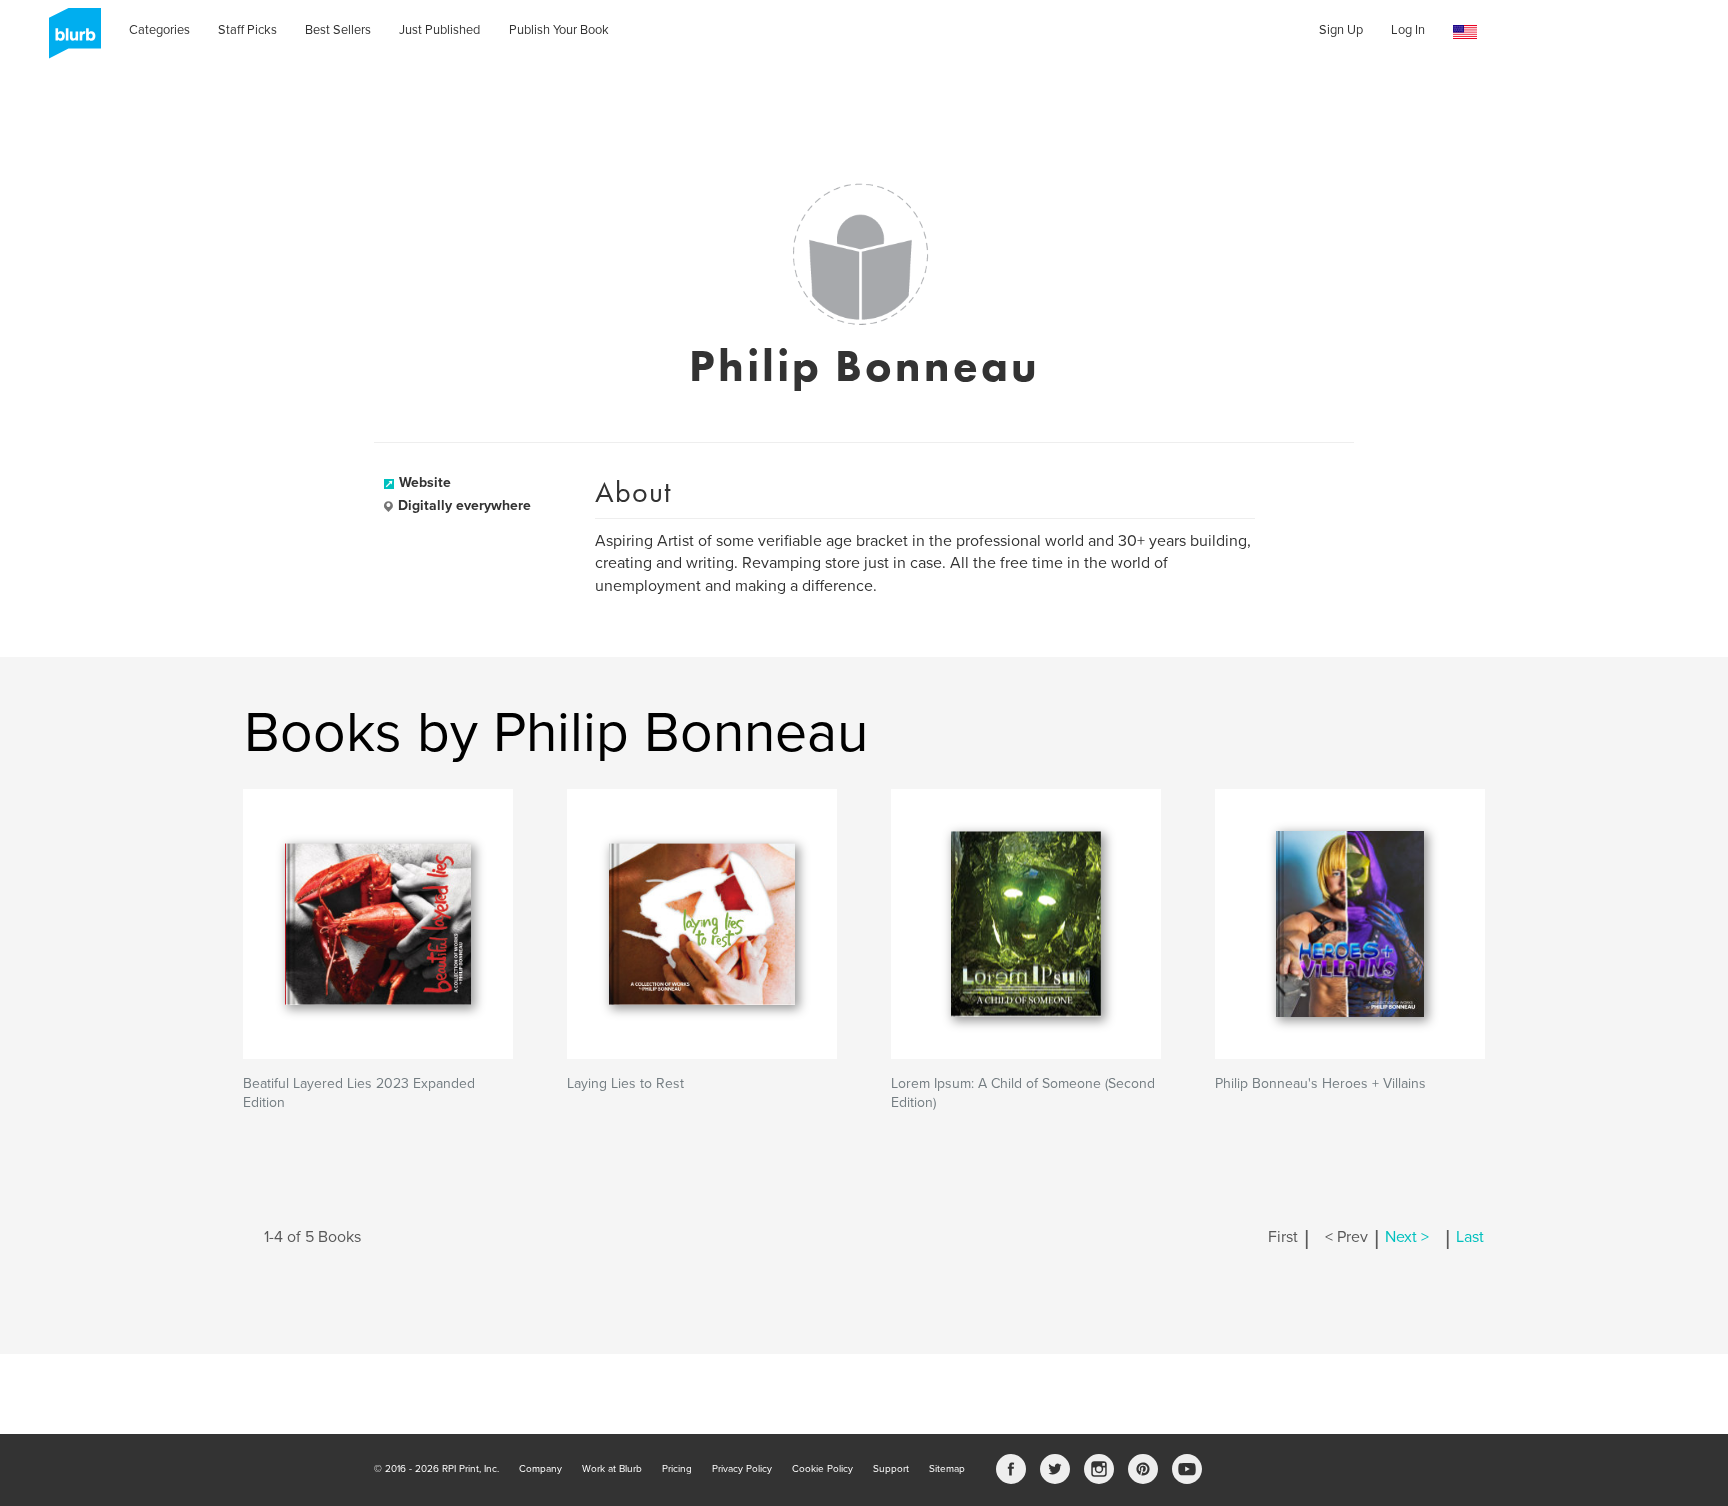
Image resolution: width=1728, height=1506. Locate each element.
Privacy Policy (742, 1469)
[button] (1465, 32)
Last (1470, 1237)
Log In (1408, 30)
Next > (1407, 1237)
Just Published (439, 30)
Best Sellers (338, 30)
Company (540, 1469)
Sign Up (1341, 30)
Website (425, 482)
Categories (159, 30)
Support (891, 1469)
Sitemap (947, 1469)
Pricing (677, 1469)
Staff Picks (247, 30)
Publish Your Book (559, 30)
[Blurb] (69, 40)
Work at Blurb (612, 1469)
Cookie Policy (822, 1469)
